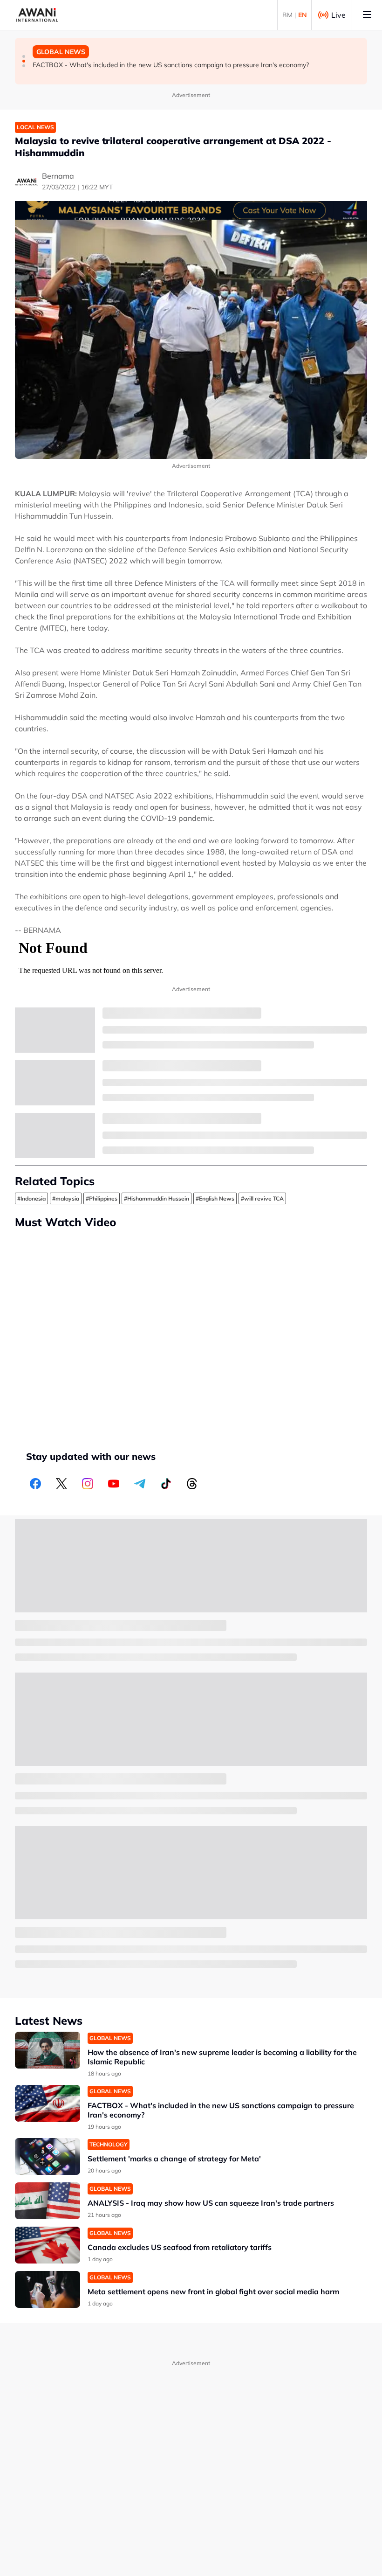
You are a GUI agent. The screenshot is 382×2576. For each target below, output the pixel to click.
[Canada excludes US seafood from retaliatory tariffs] (48, 2245)
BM (287, 15)
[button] (24, 56)
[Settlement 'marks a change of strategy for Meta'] (48, 2156)
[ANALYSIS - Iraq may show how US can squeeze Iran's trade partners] (48, 2201)
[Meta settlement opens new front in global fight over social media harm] (48, 2289)
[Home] (37, 15)
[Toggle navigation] (367, 15)
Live (338, 15)
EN (303, 15)
